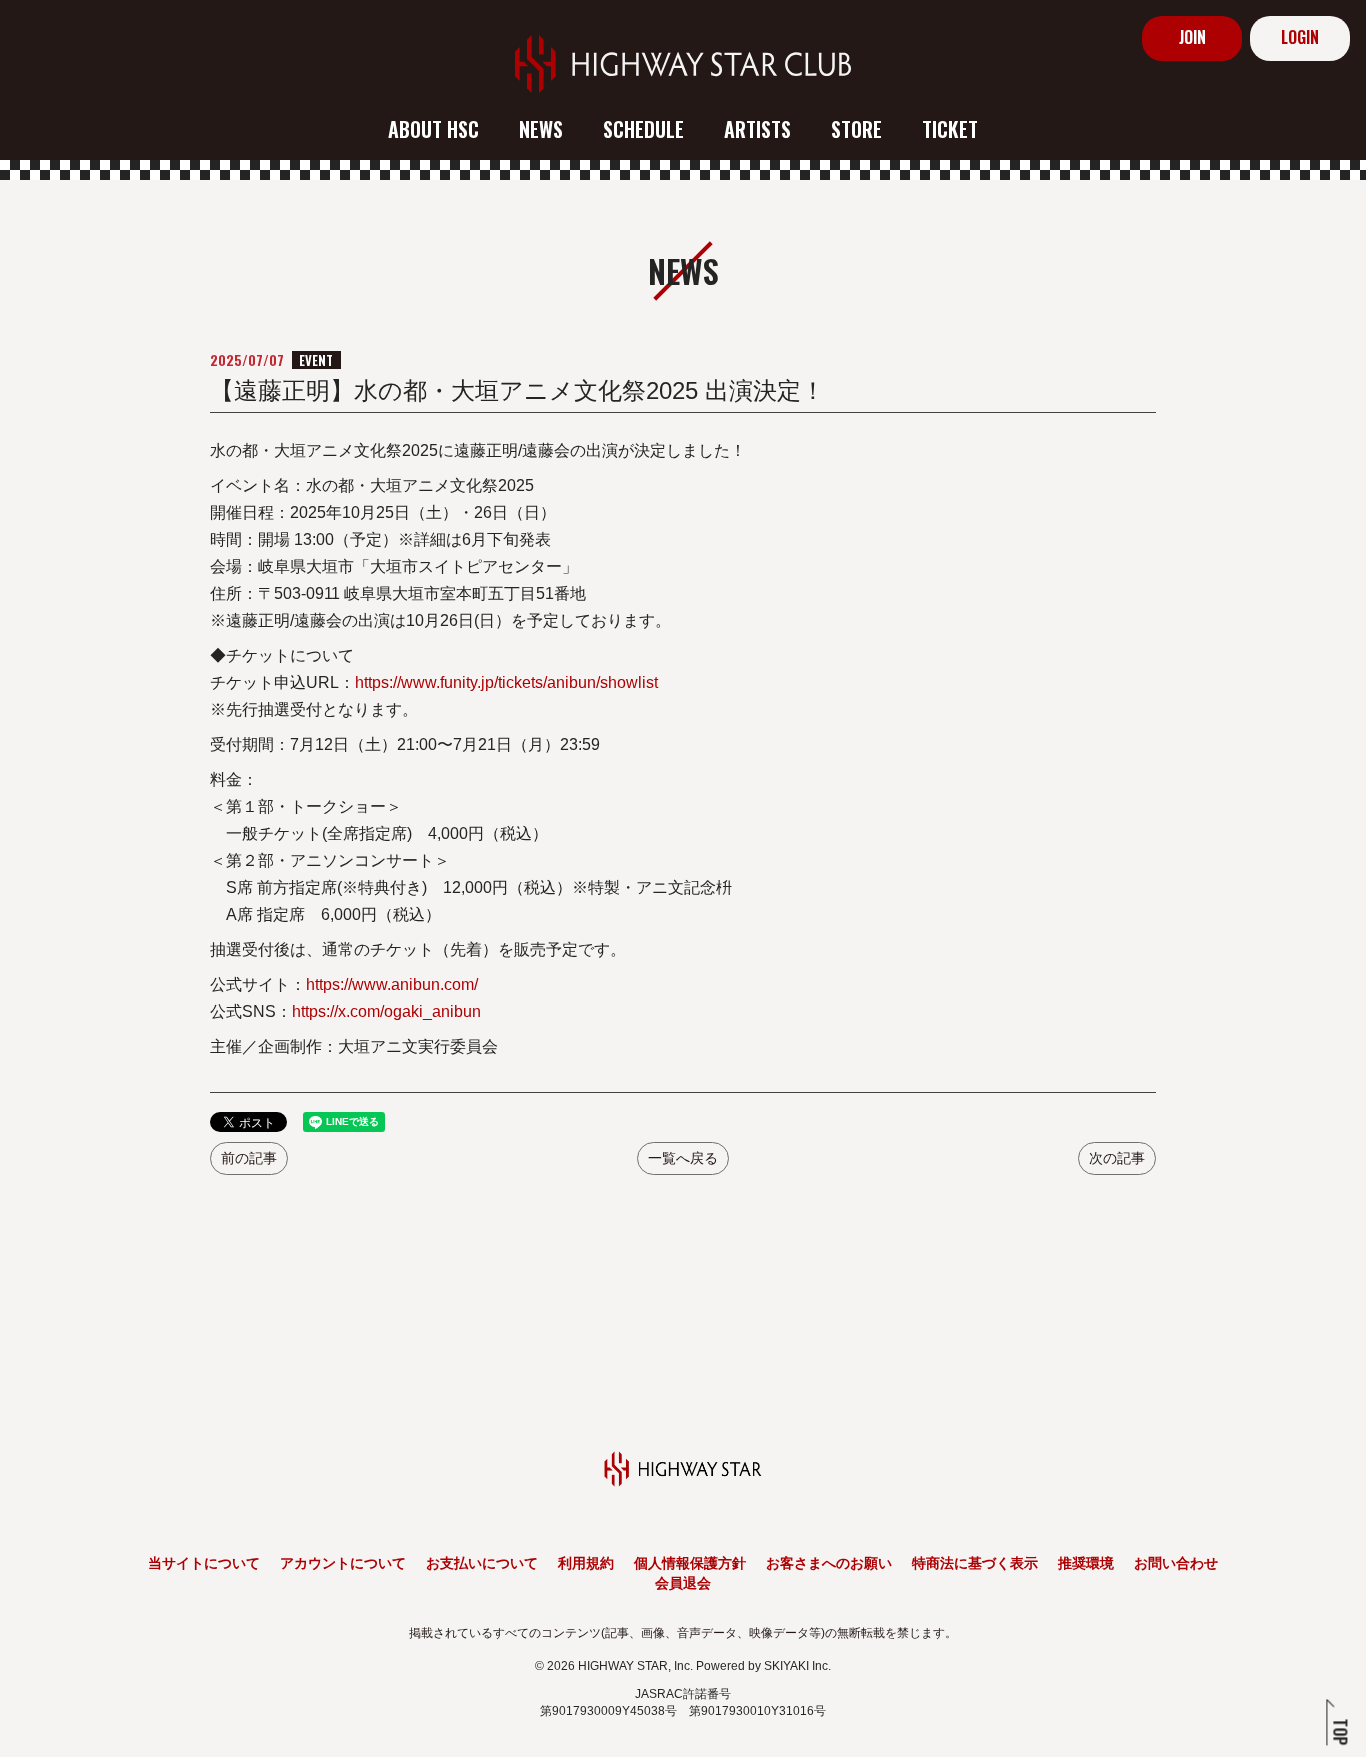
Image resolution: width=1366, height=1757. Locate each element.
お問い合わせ (1176, 1563)
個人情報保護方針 (690, 1563)
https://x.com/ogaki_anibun (386, 1011)
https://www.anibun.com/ (392, 984)
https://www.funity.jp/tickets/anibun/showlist (506, 682)
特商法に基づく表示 (975, 1563)
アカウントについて (343, 1563)
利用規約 (586, 1563)
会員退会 (683, 1583)
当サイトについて (204, 1563)
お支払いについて (482, 1563)
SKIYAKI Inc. (797, 1666)
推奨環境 (1086, 1563)
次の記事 (1117, 1158)
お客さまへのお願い (829, 1563)
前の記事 (249, 1158)
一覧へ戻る (683, 1158)
